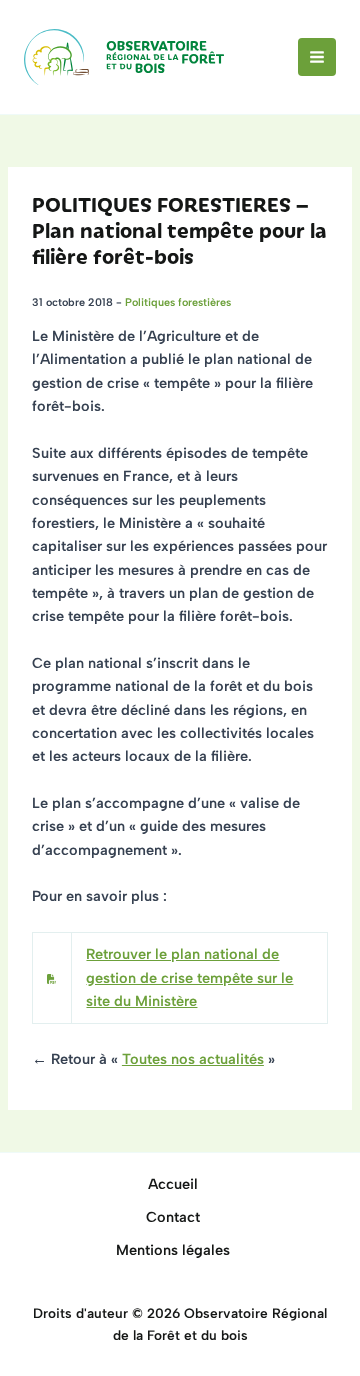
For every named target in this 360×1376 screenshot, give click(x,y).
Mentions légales (173, 1250)
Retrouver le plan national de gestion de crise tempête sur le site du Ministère (189, 977)
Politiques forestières (178, 302)
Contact (173, 1217)
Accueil (173, 1184)
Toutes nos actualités (193, 1059)
